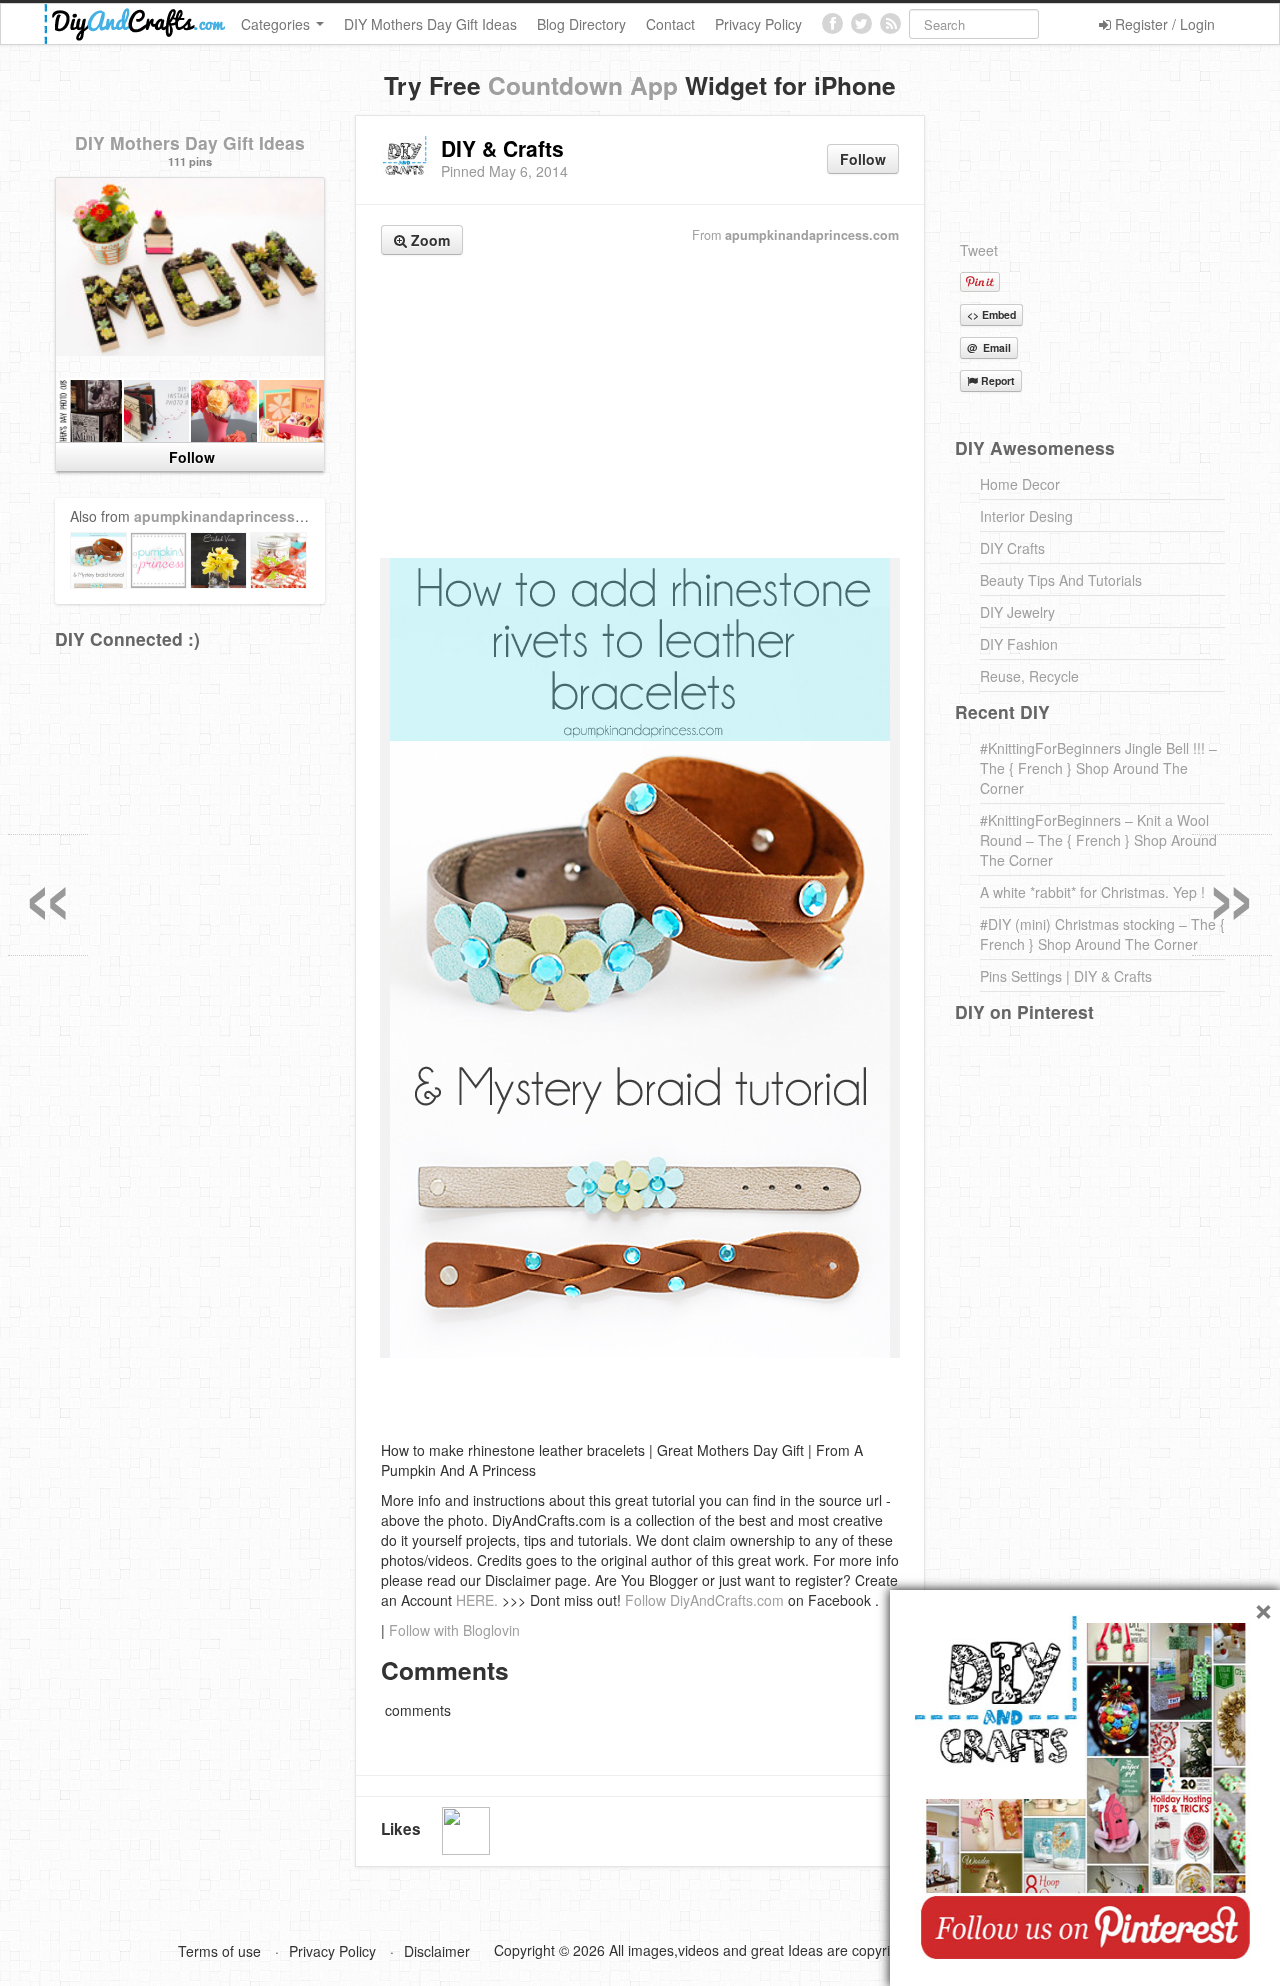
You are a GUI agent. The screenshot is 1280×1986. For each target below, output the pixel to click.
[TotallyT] (466, 1831)
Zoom (428, 240)
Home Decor (1020, 484)
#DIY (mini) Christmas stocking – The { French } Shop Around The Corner (1102, 934)
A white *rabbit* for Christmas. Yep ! (1092, 892)
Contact (670, 24)
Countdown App (583, 85)
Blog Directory (581, 24)
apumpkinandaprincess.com (812, 235)
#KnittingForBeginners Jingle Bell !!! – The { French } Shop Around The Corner (1098, 768)
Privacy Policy (758, 24)
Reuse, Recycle (1029, 676)
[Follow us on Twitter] (861, 23)
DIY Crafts (1012, 548)
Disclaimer (437, 1951)
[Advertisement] (640, 409)
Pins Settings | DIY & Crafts (1066, 976)
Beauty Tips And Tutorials (1061, 580)
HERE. (477, 1600)
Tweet (979, 250)
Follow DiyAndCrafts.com (704, 1600)
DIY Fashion (1019, 644)
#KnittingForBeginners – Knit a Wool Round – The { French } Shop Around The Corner (1098, 840)
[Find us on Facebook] (832, 23)
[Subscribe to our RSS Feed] (890, 23)
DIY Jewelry (1017, 612)
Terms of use (219, 1951)
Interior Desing (1026, 516)
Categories (277, 24)
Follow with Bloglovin (454, 1630)
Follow (863, 159)
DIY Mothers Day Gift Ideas (430, 24)
